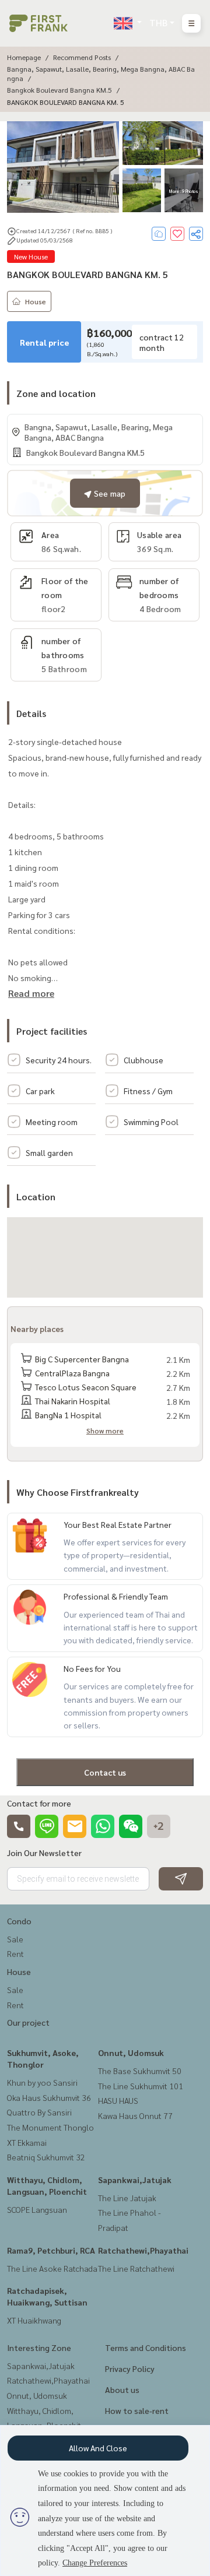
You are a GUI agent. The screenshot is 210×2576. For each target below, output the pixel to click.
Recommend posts (82, 57)
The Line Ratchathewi (136, 2268)
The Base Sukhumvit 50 (140, 2071)
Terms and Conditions (146, 2347)
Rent (15, 1953)
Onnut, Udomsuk (131, 2053)
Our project (28, 2022)
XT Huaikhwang (34, 2320)
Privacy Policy (130, 2368)
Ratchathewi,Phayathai (143, 2250)
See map (108, 493)
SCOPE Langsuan (37, 2209)
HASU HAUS (118, 2100)
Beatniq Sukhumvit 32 (46, 2157)
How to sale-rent (137, 2410)
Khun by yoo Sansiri (42, 2082)
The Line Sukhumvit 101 (141, 2086)
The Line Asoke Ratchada (52, 2268)
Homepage (24, 57)
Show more (105, 1431)
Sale (15, 1939)
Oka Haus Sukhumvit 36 (49, 2097)
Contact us (105, 1772)
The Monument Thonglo (50, 2127)
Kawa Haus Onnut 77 (135, 2115)
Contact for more (39, 1803)
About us (122, 2389)
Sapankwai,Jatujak (135, 2180)
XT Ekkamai (27, 2142)
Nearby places (37, 1329)
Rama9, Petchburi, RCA (51, 2250)
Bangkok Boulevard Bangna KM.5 (60, 90)
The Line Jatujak (127, 2198)
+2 (159, 1826)
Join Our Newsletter (44, 1853)
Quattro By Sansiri (39, 2112)
